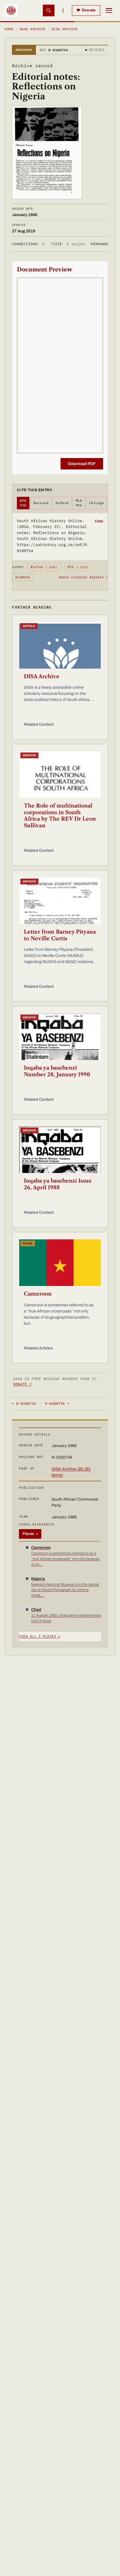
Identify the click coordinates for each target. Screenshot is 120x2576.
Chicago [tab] (97, 503)
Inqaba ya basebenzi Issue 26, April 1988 (58, 1184)
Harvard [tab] (41, 503)
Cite (68, 244)
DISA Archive (65, 29)
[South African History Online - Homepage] (11, 10)
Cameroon (38, 1294)
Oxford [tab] (62, 503)
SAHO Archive (32, 29)
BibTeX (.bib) (44, 567)
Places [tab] (30, 1534)
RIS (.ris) (78, 567)
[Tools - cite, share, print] (63, 10)
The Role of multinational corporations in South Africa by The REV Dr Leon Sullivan (60, 816)
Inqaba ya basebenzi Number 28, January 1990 (57, 1071)
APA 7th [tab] (23, 503)
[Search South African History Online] (49, 10)
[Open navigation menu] (109, 10)
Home (9, 29)
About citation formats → (83, 577)
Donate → (22, 1384)
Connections (28, 244)
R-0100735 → (57, 1403)
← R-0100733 (24, 1403)
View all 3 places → (39, 1636)
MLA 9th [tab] (79, 503)
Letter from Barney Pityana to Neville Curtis (60, 935)
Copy (99, 521)
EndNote (23, 577)
